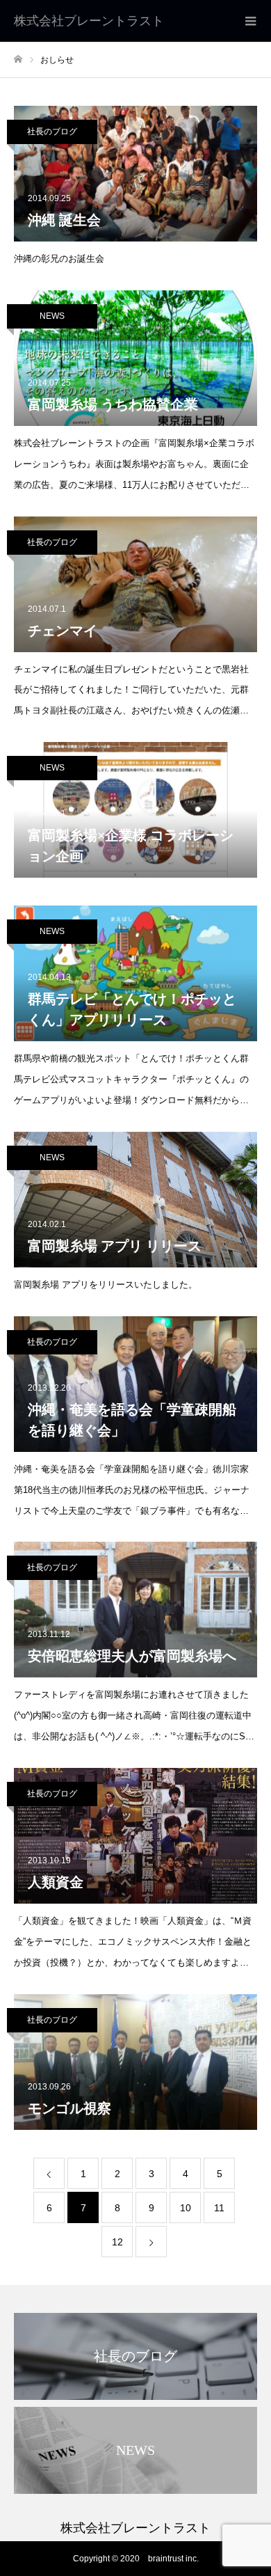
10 (186, 2208)
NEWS (52, 316)
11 (219, 2208)
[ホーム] (18, 60)
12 (117, 2242)
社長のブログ (52, 132)
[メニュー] (250, 21)
